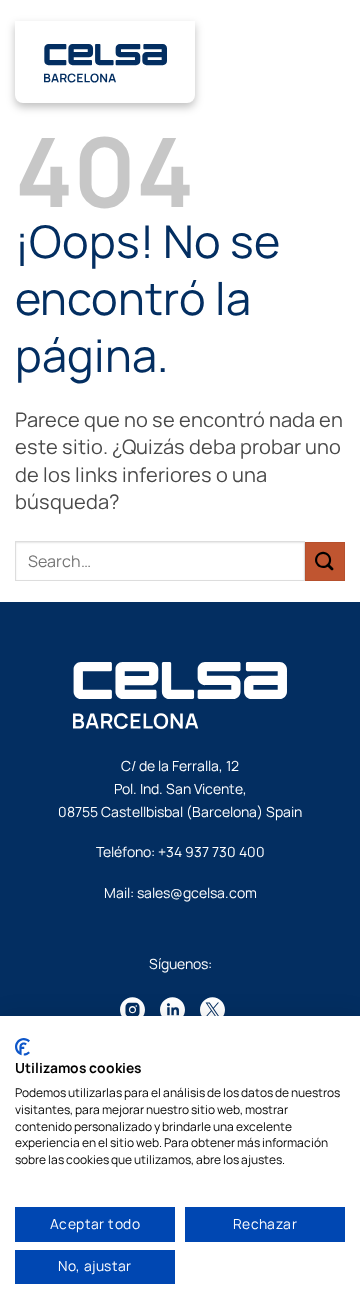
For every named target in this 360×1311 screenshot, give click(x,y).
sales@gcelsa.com (197, 892)
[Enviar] (325, 561)
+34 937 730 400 (211, 851)
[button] (334, 65)
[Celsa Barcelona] (105, 61)
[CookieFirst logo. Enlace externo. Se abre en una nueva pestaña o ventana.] (22, 1047)
